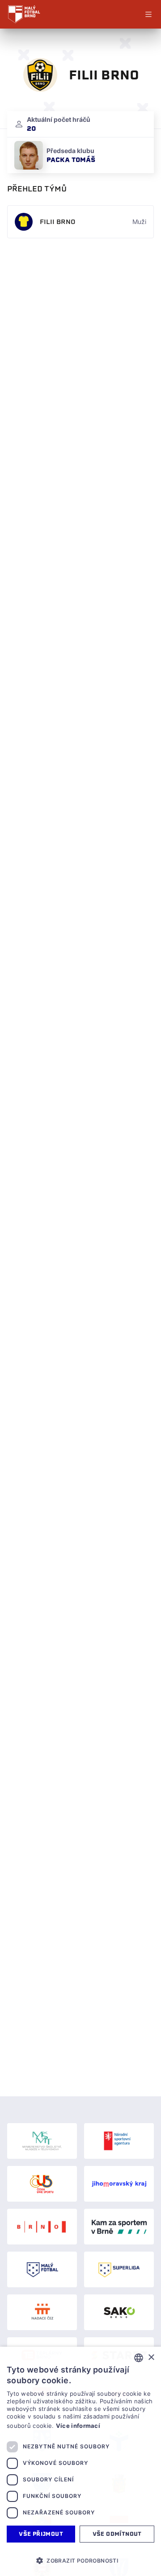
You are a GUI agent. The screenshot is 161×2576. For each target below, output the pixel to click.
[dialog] (80, 2461)
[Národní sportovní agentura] (119, 2141)
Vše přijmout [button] (41, 2534)
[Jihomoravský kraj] (119, 2184)
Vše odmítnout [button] (117, 2534)
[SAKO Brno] (119, 2312)
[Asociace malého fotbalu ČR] (42, 2269)
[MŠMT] (42, 2141)
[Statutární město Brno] (42, 2227)
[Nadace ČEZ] (42, 2312)
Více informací (78, 2426)
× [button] (151, 2358)
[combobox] (139, 2358)
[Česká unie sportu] (42, 2184)
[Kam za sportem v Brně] (119, 2227)
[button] (80, 2560)
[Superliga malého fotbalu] (119, 2269)
